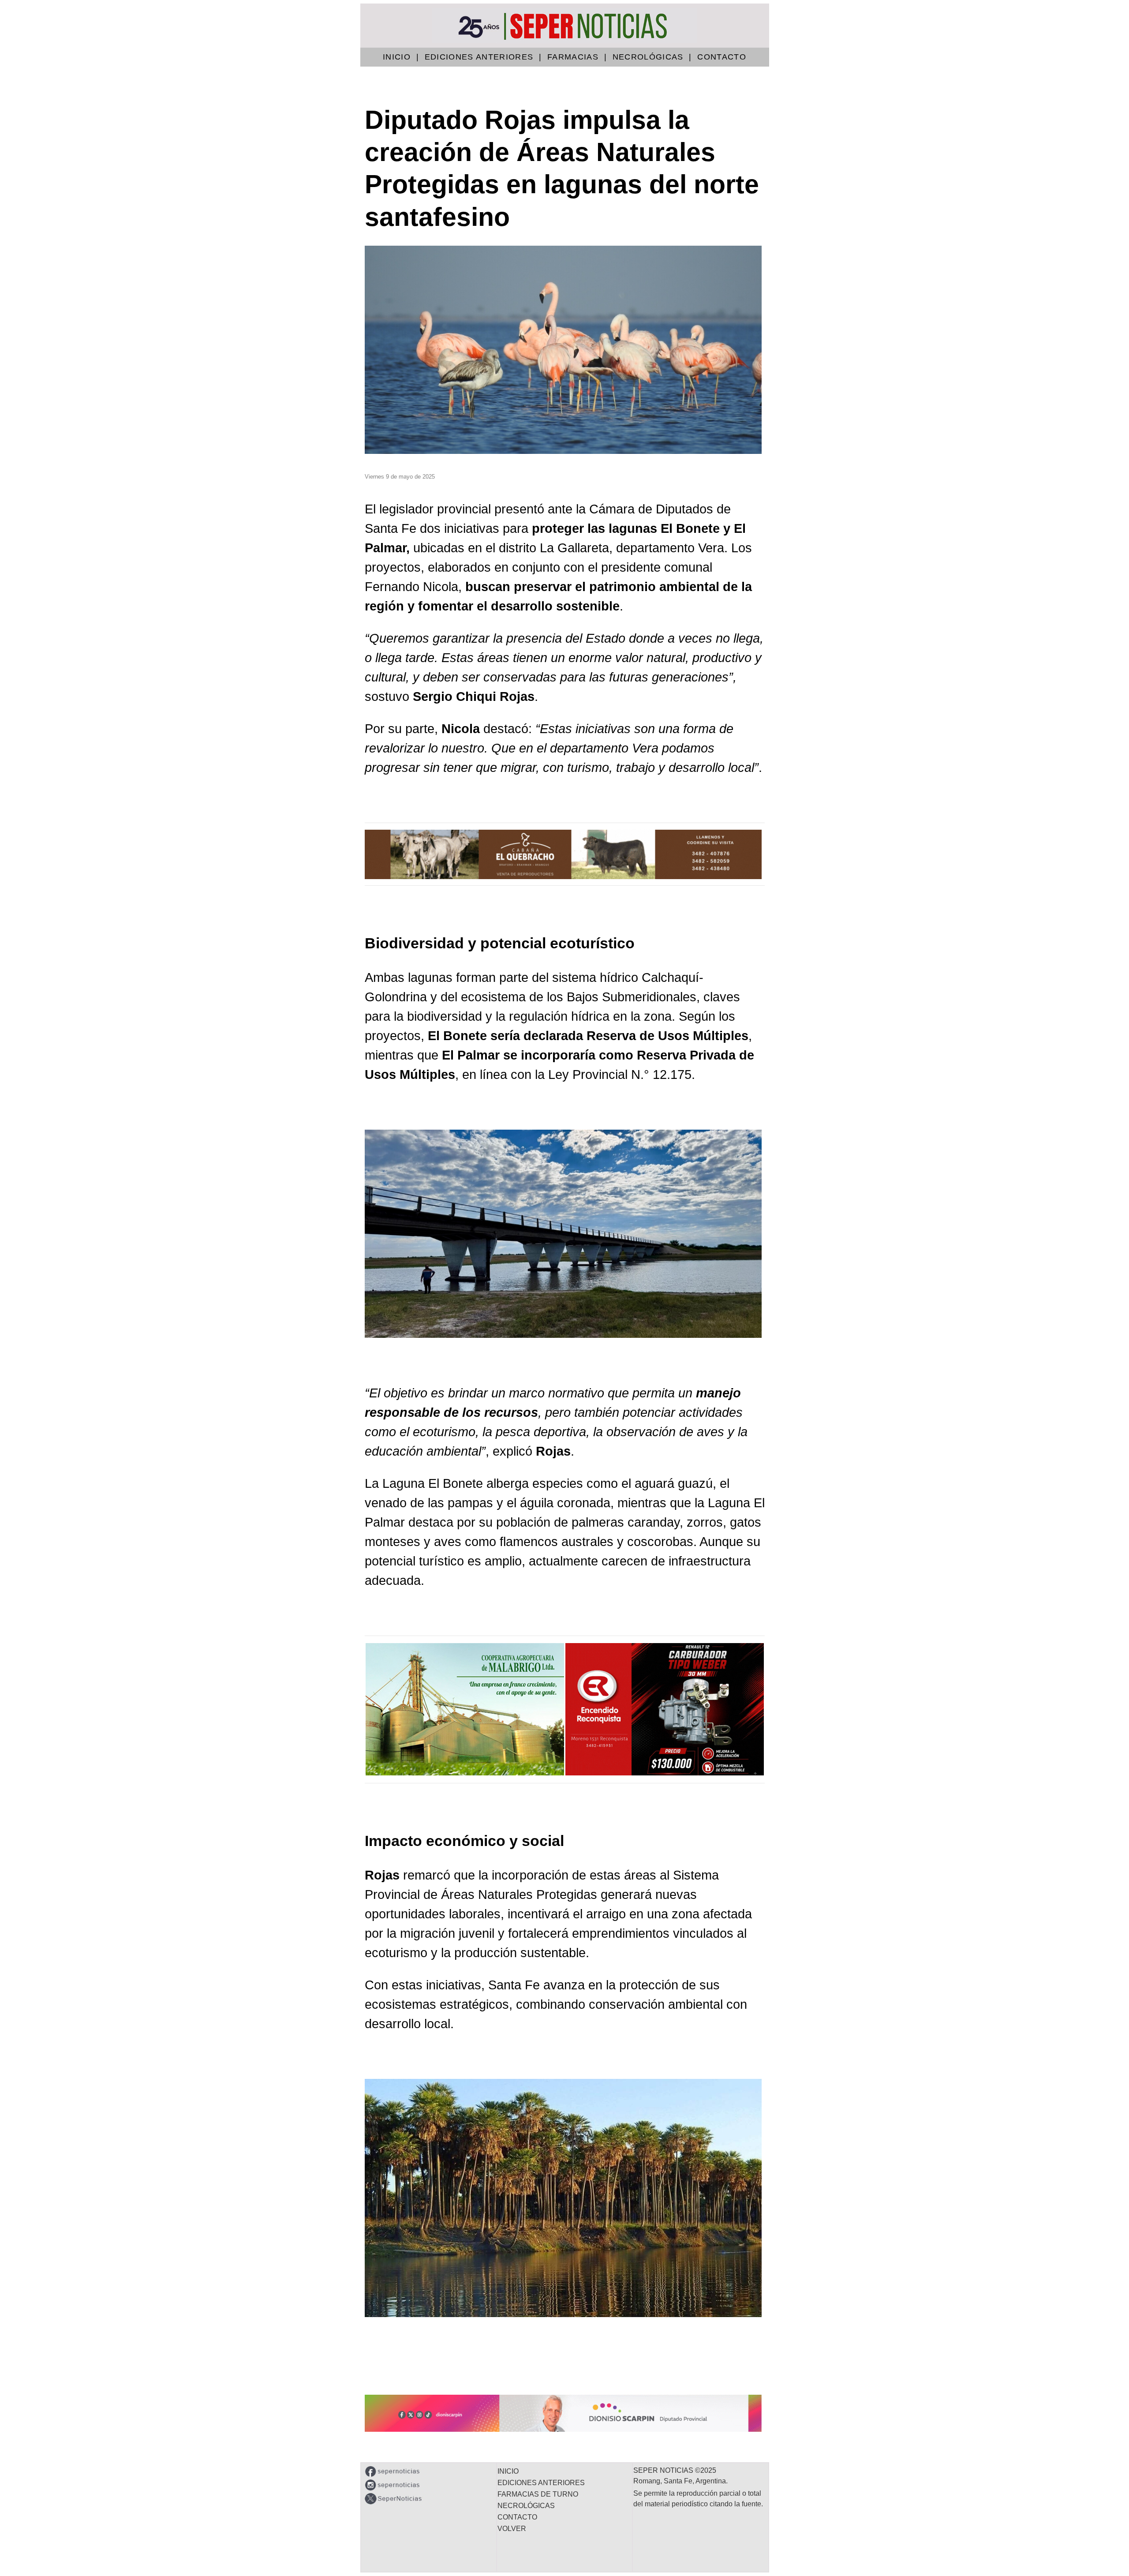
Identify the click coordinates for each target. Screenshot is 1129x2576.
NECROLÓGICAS (648, 57)
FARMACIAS (573, 57)
